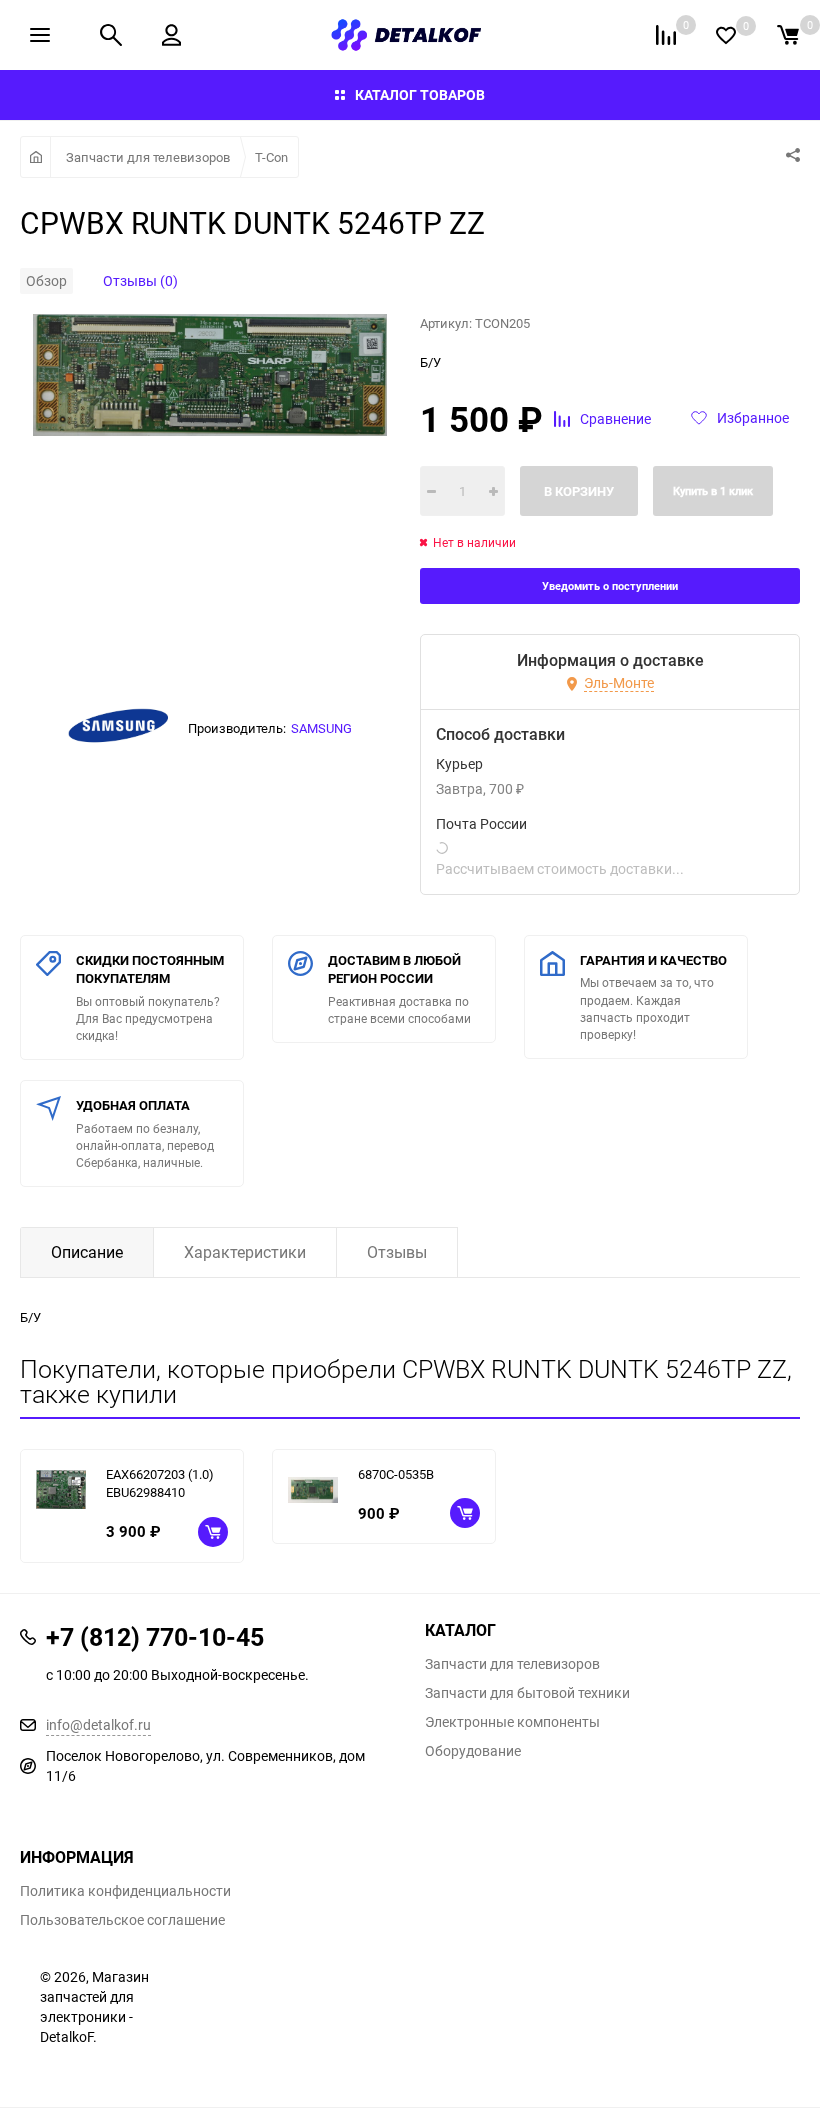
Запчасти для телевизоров (148, 157)
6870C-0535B (396, 1474)
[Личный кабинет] (171, 35)
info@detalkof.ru (98, 1724)
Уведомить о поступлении (610, 585)
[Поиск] (111, 35)
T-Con (271, 157)
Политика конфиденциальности (125, 1891)
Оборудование (473, 1751)
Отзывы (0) (140, 280)
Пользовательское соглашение (122, 1920)
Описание (87, 1252)
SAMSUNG (321, 728)
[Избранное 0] (726, 35)
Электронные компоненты (512, 1722)
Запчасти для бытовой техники (527, 1693)
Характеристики (245, 1252)
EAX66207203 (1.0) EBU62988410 (160, 1483)
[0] (788, 35)
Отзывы (397, 1252)
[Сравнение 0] (666, 35)
